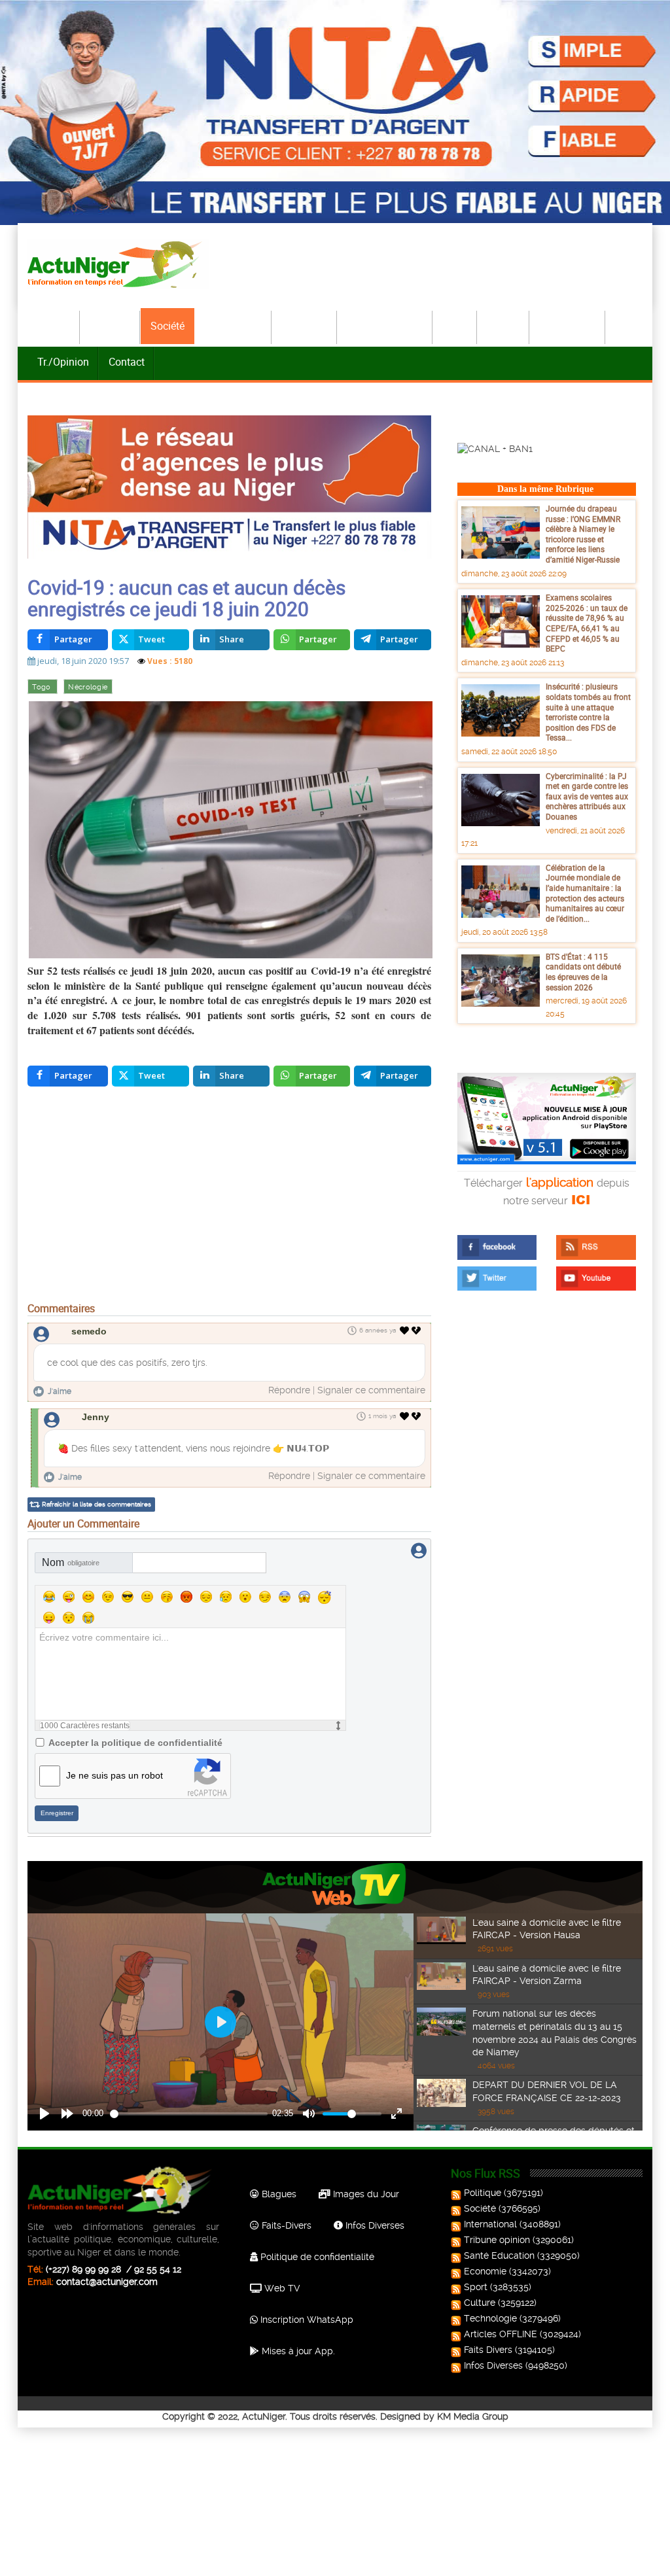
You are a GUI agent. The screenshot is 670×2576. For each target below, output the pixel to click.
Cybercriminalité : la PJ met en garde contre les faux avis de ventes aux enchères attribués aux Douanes (587, 796)
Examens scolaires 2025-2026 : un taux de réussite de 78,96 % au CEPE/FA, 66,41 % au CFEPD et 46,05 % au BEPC (587, 623)
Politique (111, 326)
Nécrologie (88, 687)
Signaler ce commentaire (371, 1390)
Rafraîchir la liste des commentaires (97, 1504)
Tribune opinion (497, 2240)
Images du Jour (365, 2194)
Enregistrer (57, 1813)
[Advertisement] (229, 1197)
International (233, 326)
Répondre (289, 1390)
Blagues (278, 2194)
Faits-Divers (285, 2225)
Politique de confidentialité (316, 2257)
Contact (127, 362)
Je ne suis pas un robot (115, 1775)
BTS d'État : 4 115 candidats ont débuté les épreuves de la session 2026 (583, 972)
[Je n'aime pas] (417, 1331)
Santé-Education (385, 326)
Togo (43, 687)
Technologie (568, 326)
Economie (305, 326)
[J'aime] (405, 1331)
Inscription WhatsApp (306, 2320)
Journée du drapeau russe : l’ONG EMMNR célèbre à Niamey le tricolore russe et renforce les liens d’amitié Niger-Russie (583, 534)
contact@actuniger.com (107, 2282)
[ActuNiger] (118, 264)
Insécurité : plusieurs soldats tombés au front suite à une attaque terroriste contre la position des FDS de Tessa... (588, 712)
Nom (71, 1562)
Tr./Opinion (63, 362)
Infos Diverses (374, 2225)
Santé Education (499, 2255)
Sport (455, 326)
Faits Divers (488, 2350)
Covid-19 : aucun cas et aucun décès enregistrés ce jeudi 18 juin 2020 (186, 598)
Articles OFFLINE (501, 2334)
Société (167, 326)
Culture (504, 326)
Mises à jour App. (297, 2351)
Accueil (54, 326)
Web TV (281, 2288)
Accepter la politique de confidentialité (135, 1743)
